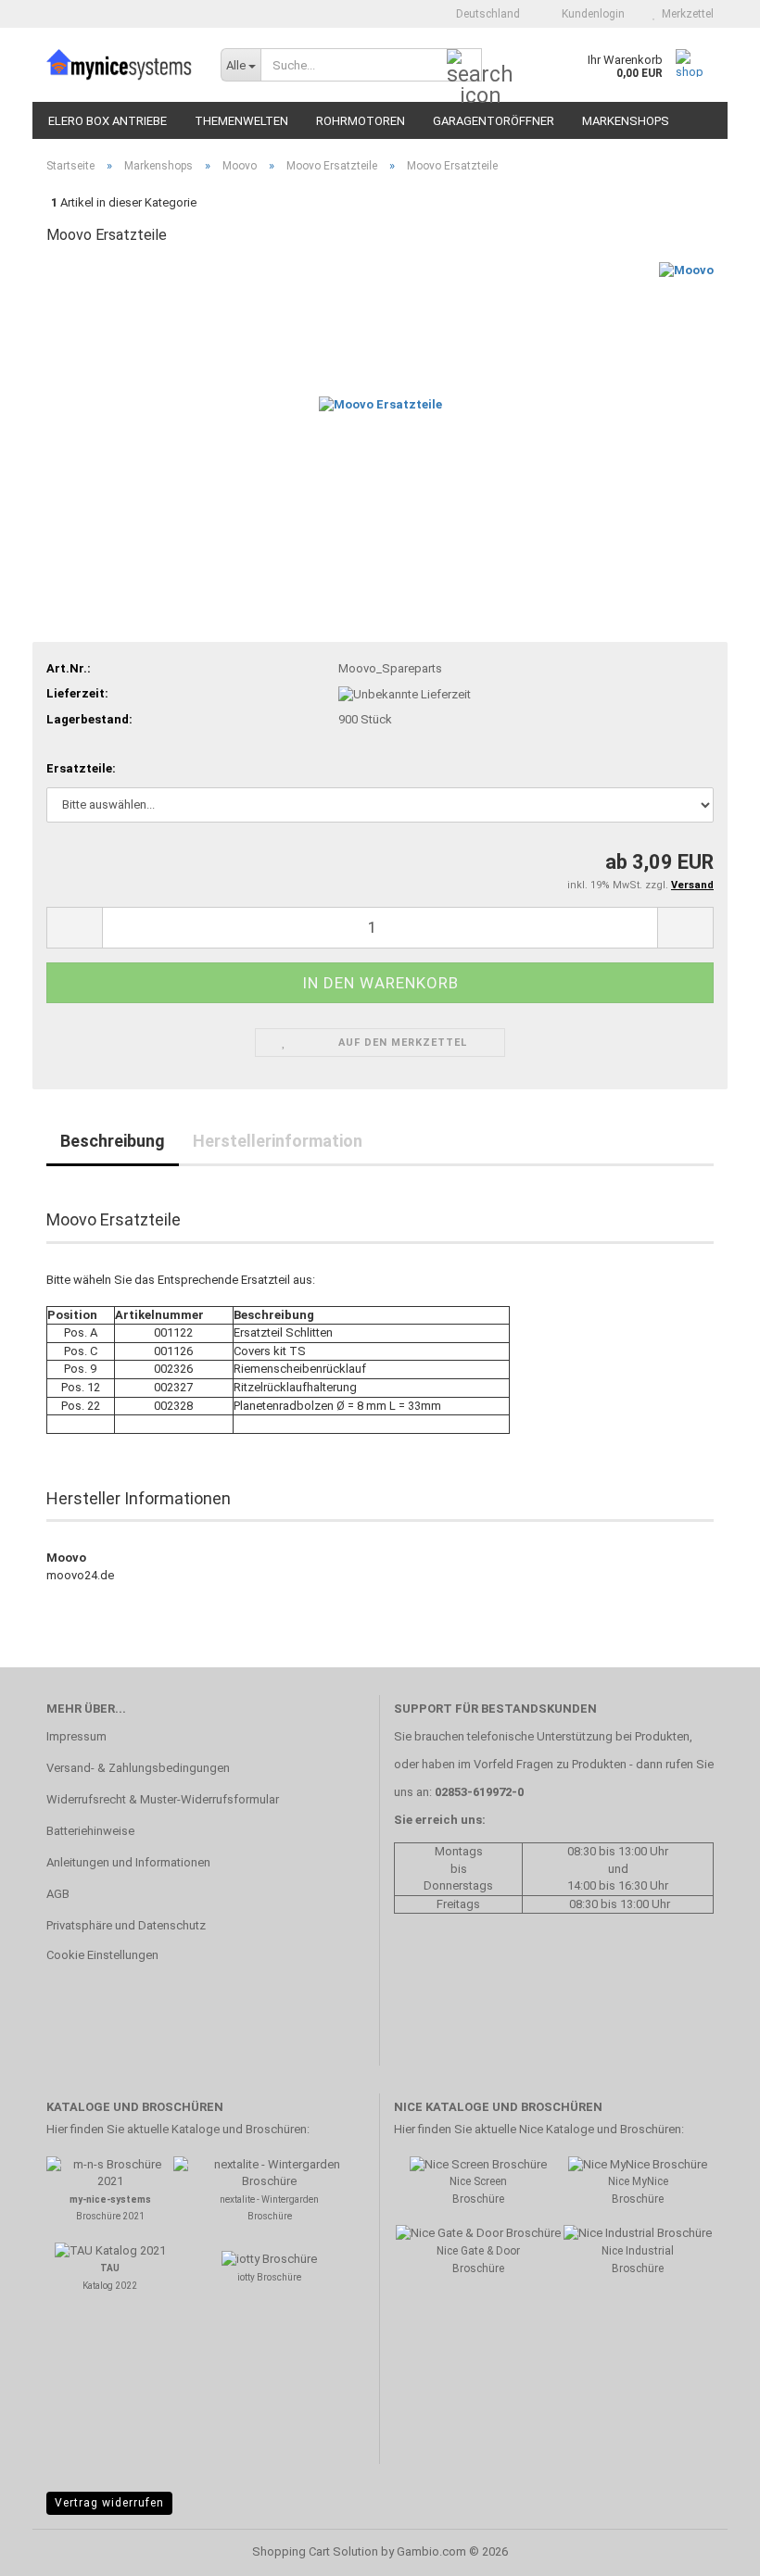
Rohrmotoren (361, 121)
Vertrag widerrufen (109, 2503)
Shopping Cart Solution (315, 2551)
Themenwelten (241, 121)
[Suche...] (464, 66)
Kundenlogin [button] (590, 14)
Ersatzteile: (81, 768)
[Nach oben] (709, 2548)
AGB (58, 1894)
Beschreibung (113, 1141)
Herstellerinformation (278, 1141)
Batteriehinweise (90, 1831)
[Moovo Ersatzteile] (380, 401)
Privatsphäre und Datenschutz (126, 1925)
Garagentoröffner (494, 121)
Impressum (76, 1736)
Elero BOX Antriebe (108, 121)
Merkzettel (685, 14)
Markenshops (626, 121)
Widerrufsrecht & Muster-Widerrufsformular (163, 1799)
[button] (482, 14)
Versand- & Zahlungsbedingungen (138, 1768)
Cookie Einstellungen (102, 1955)
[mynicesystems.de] (120, 65)
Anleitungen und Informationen (128, 1862)
